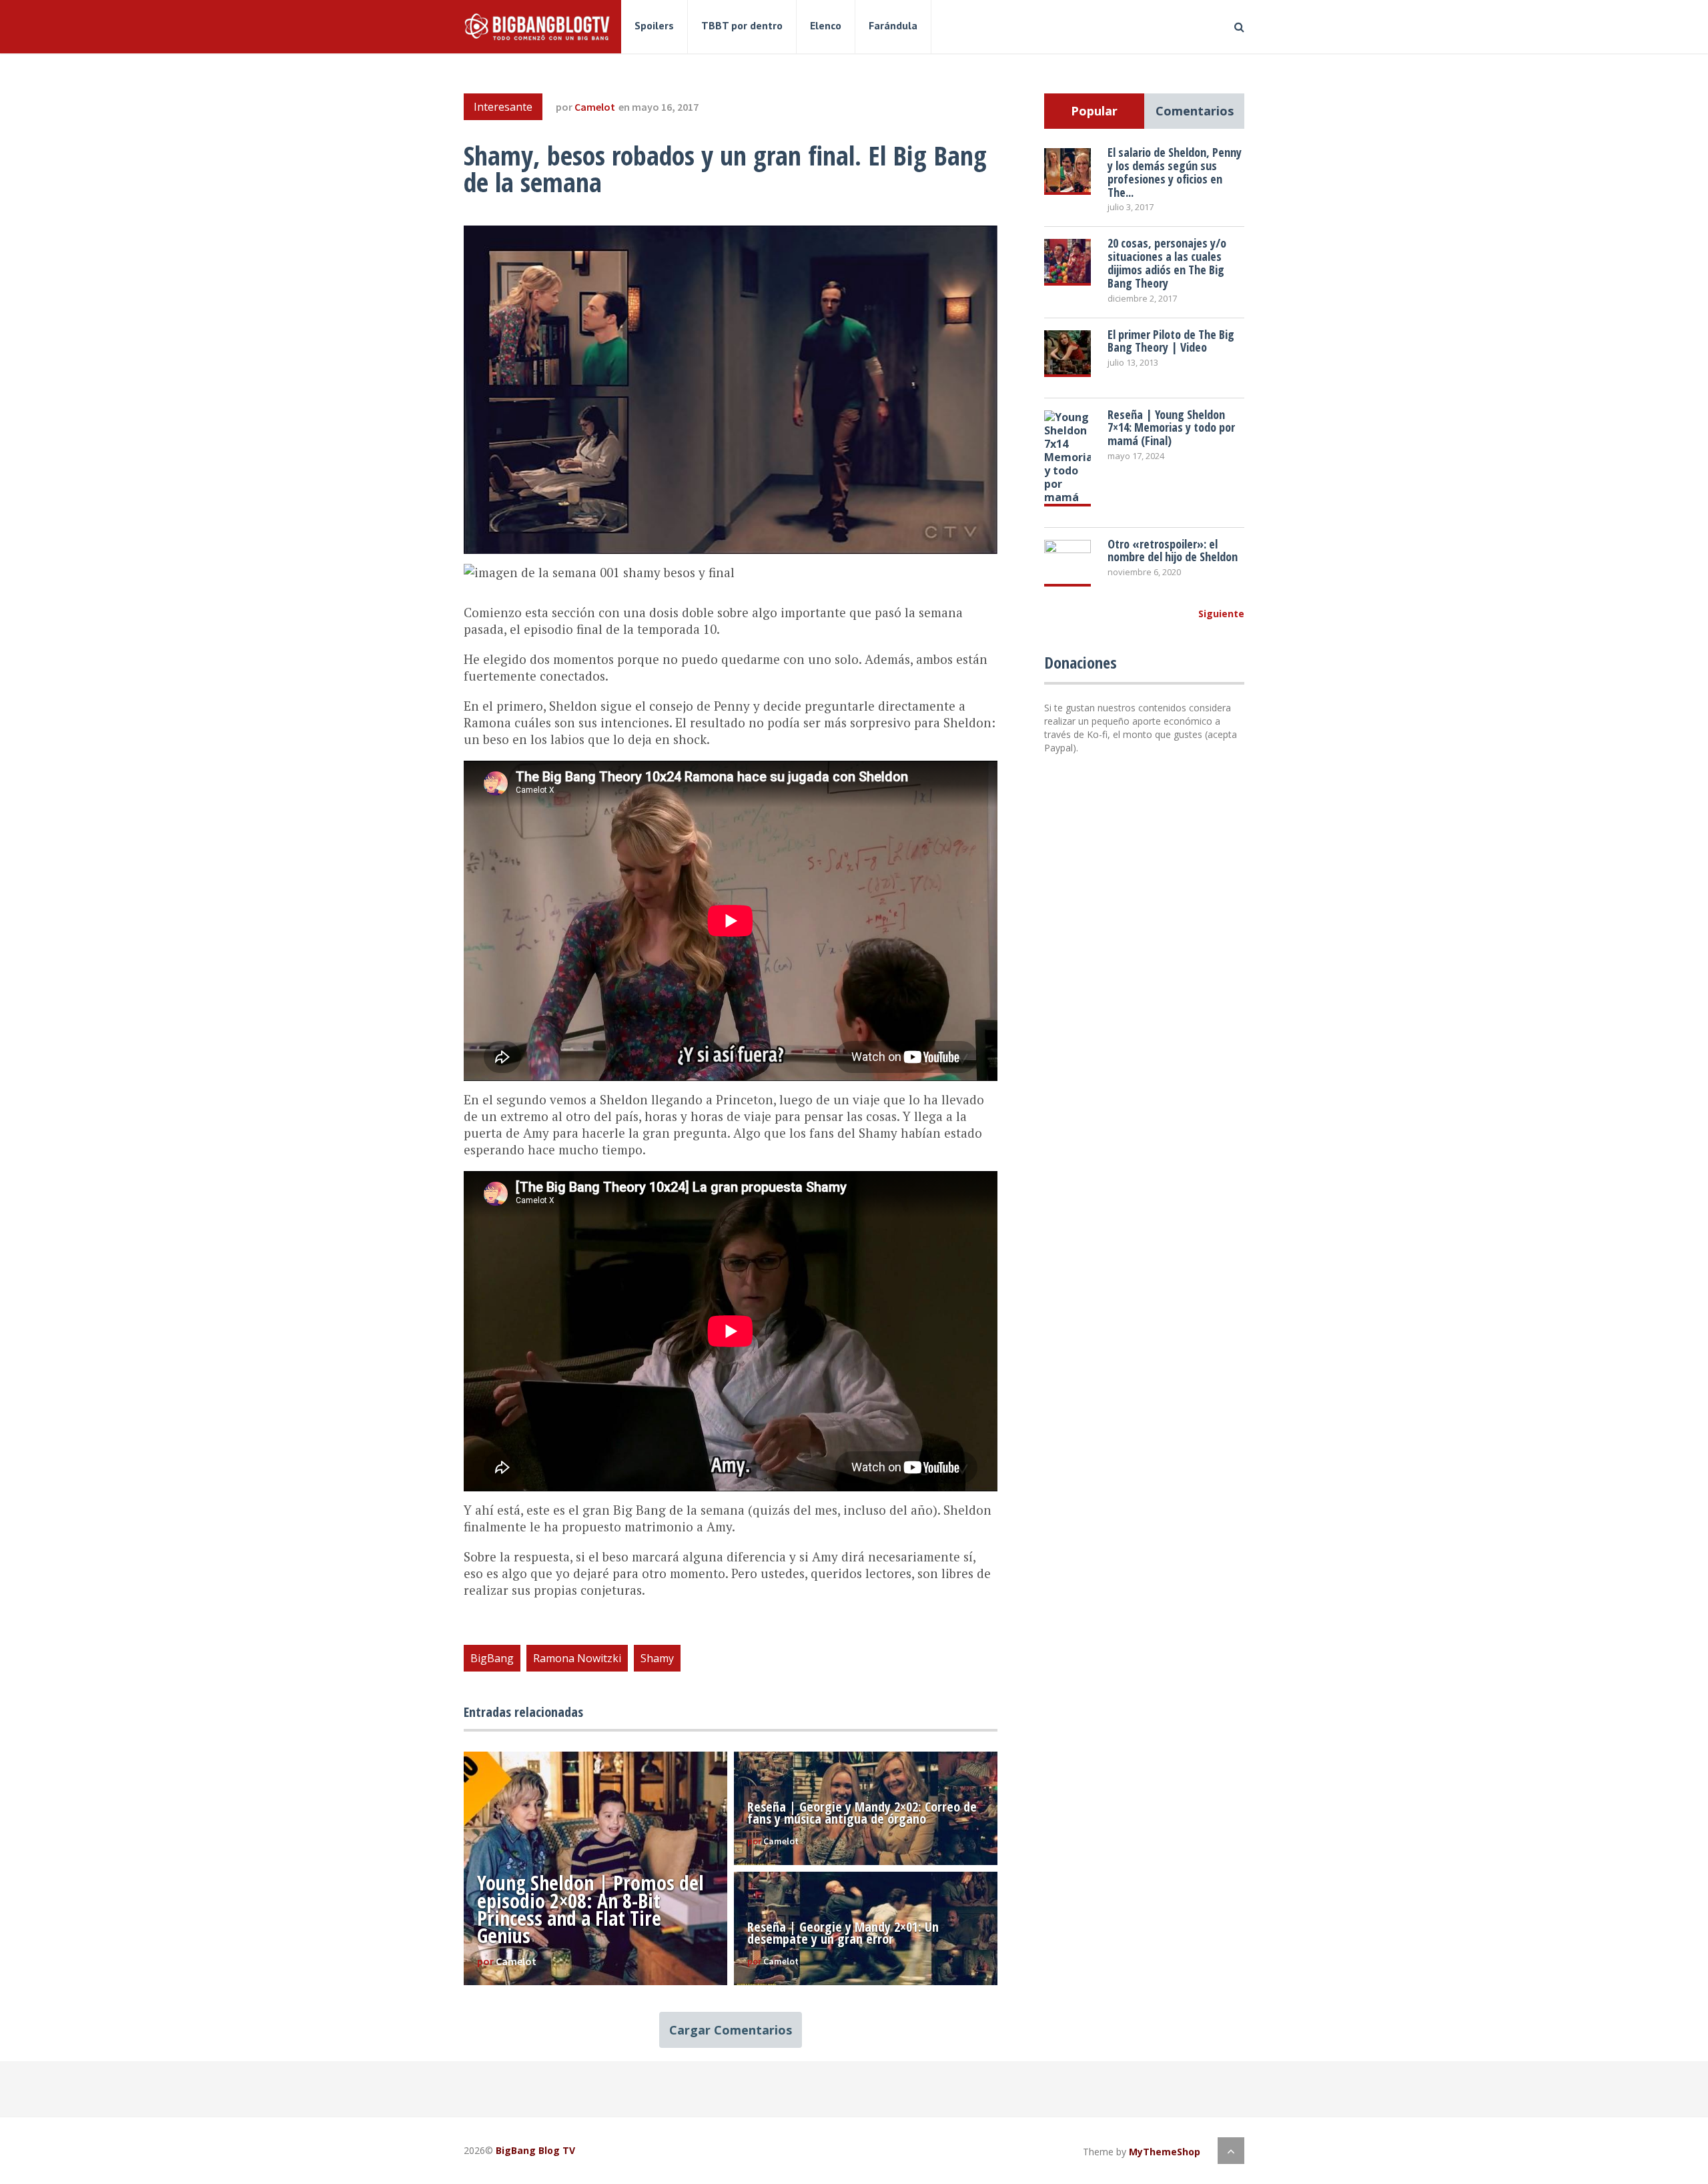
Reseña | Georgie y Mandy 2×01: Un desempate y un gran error (843, 1933)
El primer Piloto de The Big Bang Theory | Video (1171, 341)
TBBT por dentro (742, 25)
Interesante (503, 107)
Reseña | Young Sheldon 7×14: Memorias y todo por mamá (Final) (1171, 428)
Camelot (595, 107)
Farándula (893, 25)
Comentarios (1195, 111)
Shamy (657, 1658)
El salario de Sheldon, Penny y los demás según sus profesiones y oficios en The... (1175, 172)
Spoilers (654, 25)
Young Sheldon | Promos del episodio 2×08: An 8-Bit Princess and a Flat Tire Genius (590, 1909)
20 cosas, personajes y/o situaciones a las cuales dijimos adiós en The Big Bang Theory (1167, 263)
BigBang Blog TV (535, 2150)
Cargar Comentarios (731, 2030)
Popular (1094, 111)
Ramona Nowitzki (577, 1658)
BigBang (492, 1658)
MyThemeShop (1165, 2152)
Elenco (826, 25)
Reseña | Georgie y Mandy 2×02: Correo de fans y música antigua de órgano (862, 1813)
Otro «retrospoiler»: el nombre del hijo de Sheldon (1173, 551)
